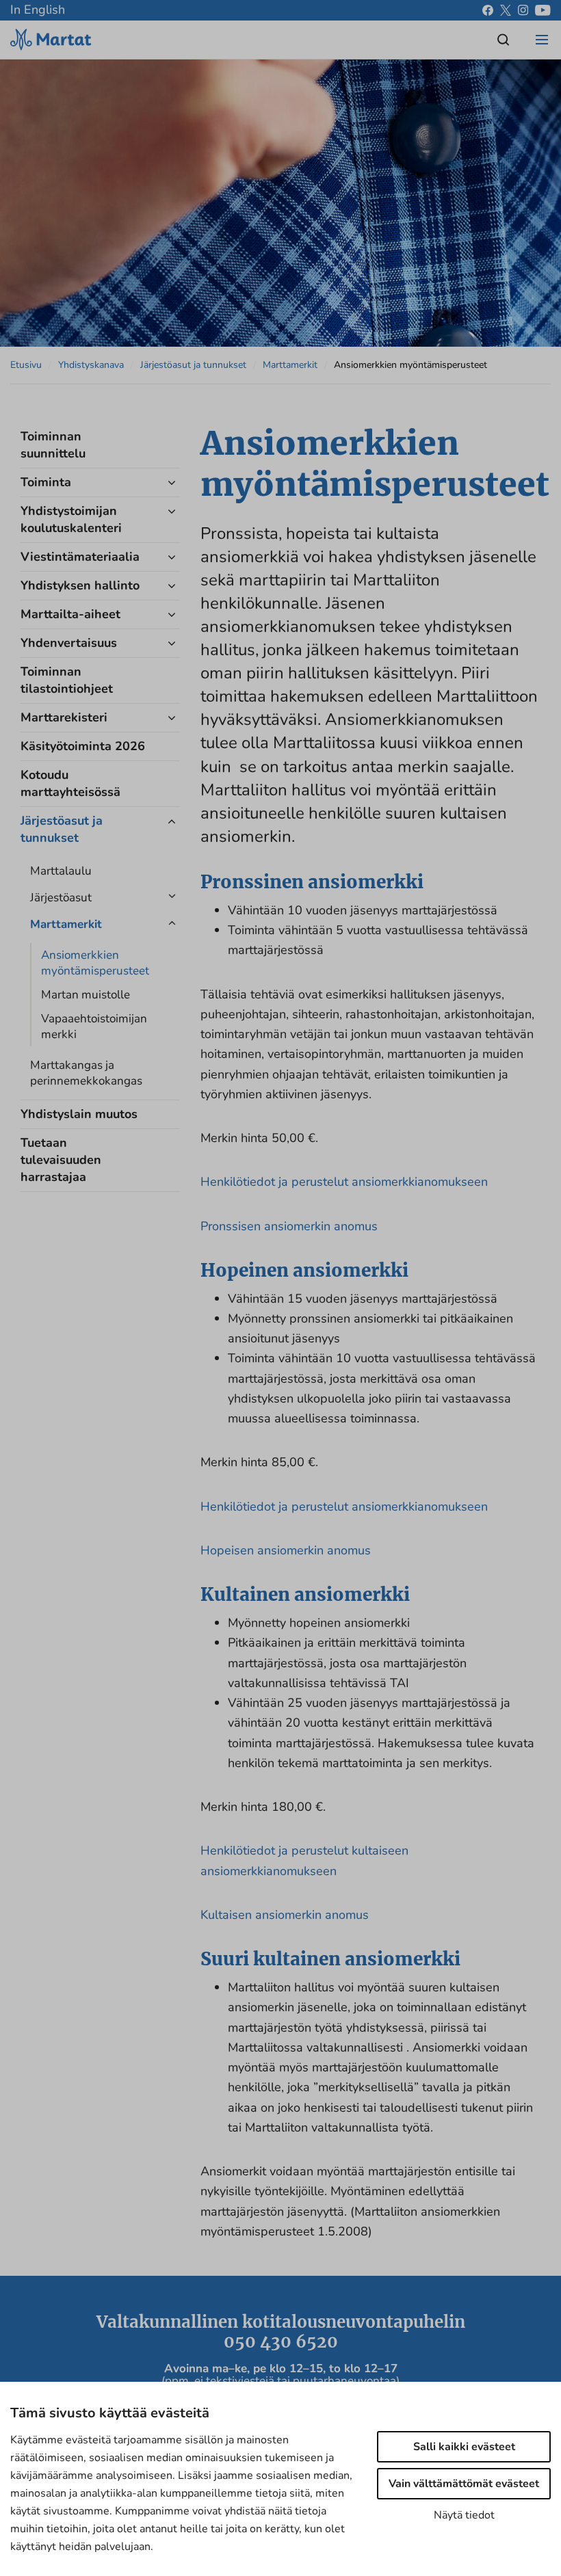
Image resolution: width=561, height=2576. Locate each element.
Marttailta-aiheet (70, 614)
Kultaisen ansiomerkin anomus (285, 1915)
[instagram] (523, 10)
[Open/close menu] (542, 40)
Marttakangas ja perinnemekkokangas (86, 1073)
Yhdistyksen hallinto (80, 585)
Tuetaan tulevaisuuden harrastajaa (61, 1160)
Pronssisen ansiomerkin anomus (289, 1226)
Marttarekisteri (64, 717)
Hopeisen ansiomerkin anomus (286, 1550)
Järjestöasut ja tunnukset (193, 365)
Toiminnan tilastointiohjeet (67, 680)
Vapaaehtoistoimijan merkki (94, 1026)
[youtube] (543, 10)
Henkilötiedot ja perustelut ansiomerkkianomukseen (344, 1182)
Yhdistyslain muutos (79, 1114)
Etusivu (26, 365)
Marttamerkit (290, 365)
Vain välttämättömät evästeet (464, 2484)
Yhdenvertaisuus (69, 643)
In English (38, 10)
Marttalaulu (61, 871)
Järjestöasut (61, 898)
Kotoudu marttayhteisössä (70, 783)
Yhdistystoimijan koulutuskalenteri (71, 519)
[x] (506, 10)
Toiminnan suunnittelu (53, 445)
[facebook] (488, 10)
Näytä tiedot (464, 2515)
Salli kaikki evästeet (464, 2447)
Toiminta (46, 482)
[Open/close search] (504, 40)
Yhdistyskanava (91, 365)
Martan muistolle (86, 995)
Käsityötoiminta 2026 (83, 746)
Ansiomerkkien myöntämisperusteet (95, 963)
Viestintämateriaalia (80, 557)
